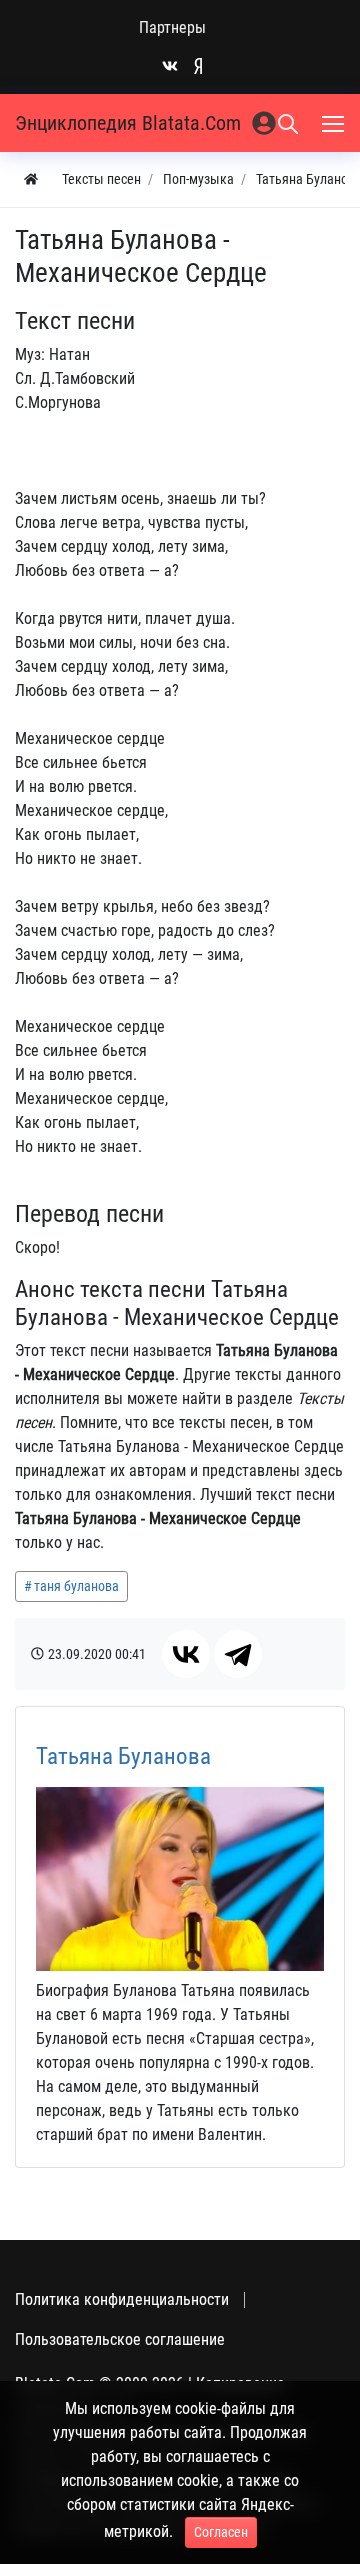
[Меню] (335, 123)
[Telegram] (238, 1654)
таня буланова (76, 1586)
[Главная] (31, 179)
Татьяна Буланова (123, 1756)
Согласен (221, 2532)
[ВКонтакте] (186, 1654)
